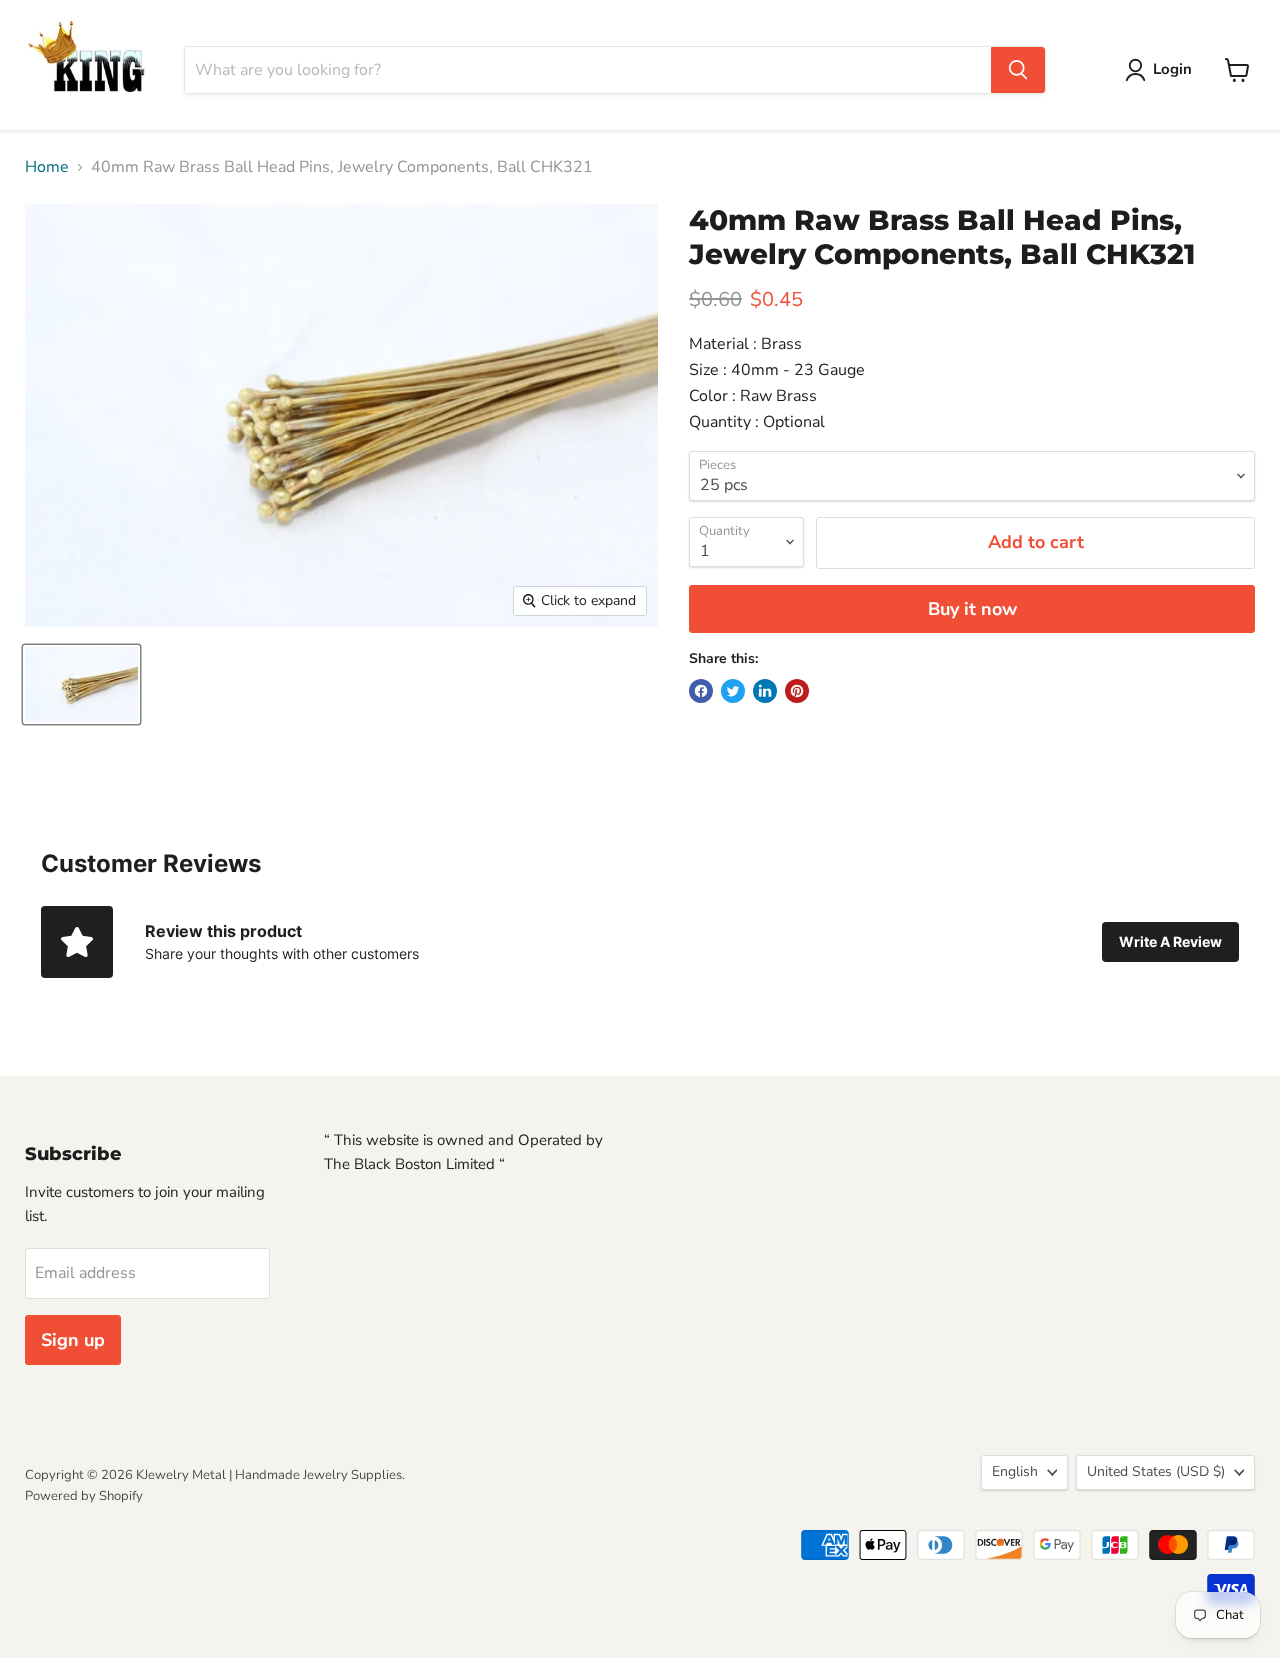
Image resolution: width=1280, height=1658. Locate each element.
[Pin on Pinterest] (797, 691)
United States (1156, 1471)
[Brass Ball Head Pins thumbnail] (81, 684)
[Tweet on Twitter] (733, 691)
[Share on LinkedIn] (765, 691)
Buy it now (972, 609)
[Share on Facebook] (701, 691)
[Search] (1018, 70)
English (1015, 1471)
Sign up (73, 1340)
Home (47, 167)
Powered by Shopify (84, 1496)
